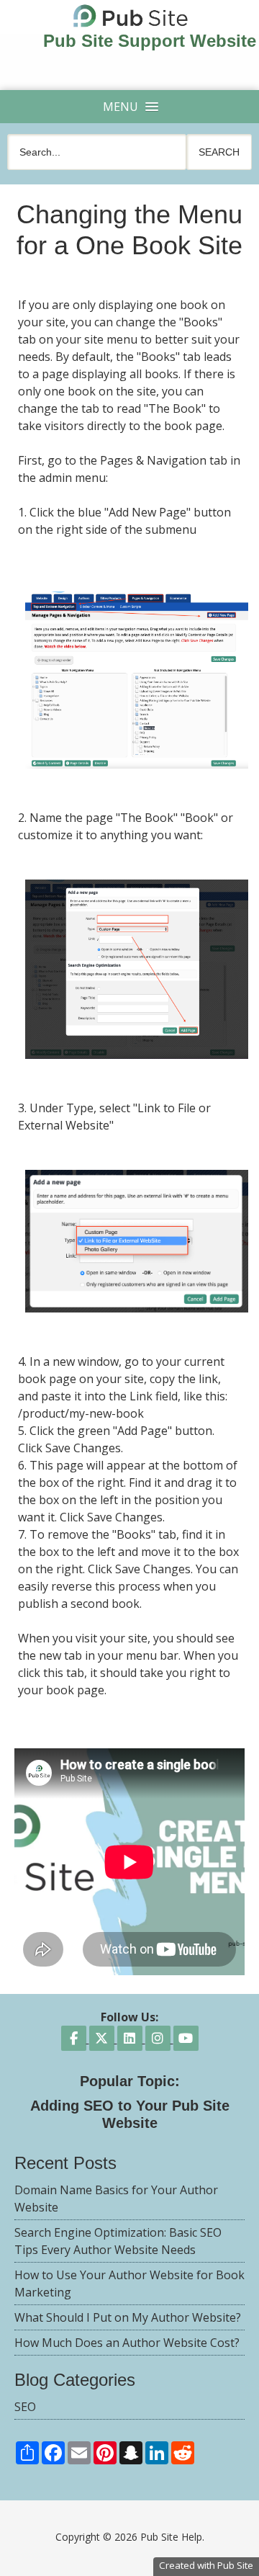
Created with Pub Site (206, 2565)
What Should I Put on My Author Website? (128, 2317)
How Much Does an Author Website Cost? (127, 2343)
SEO (25, 2407)
